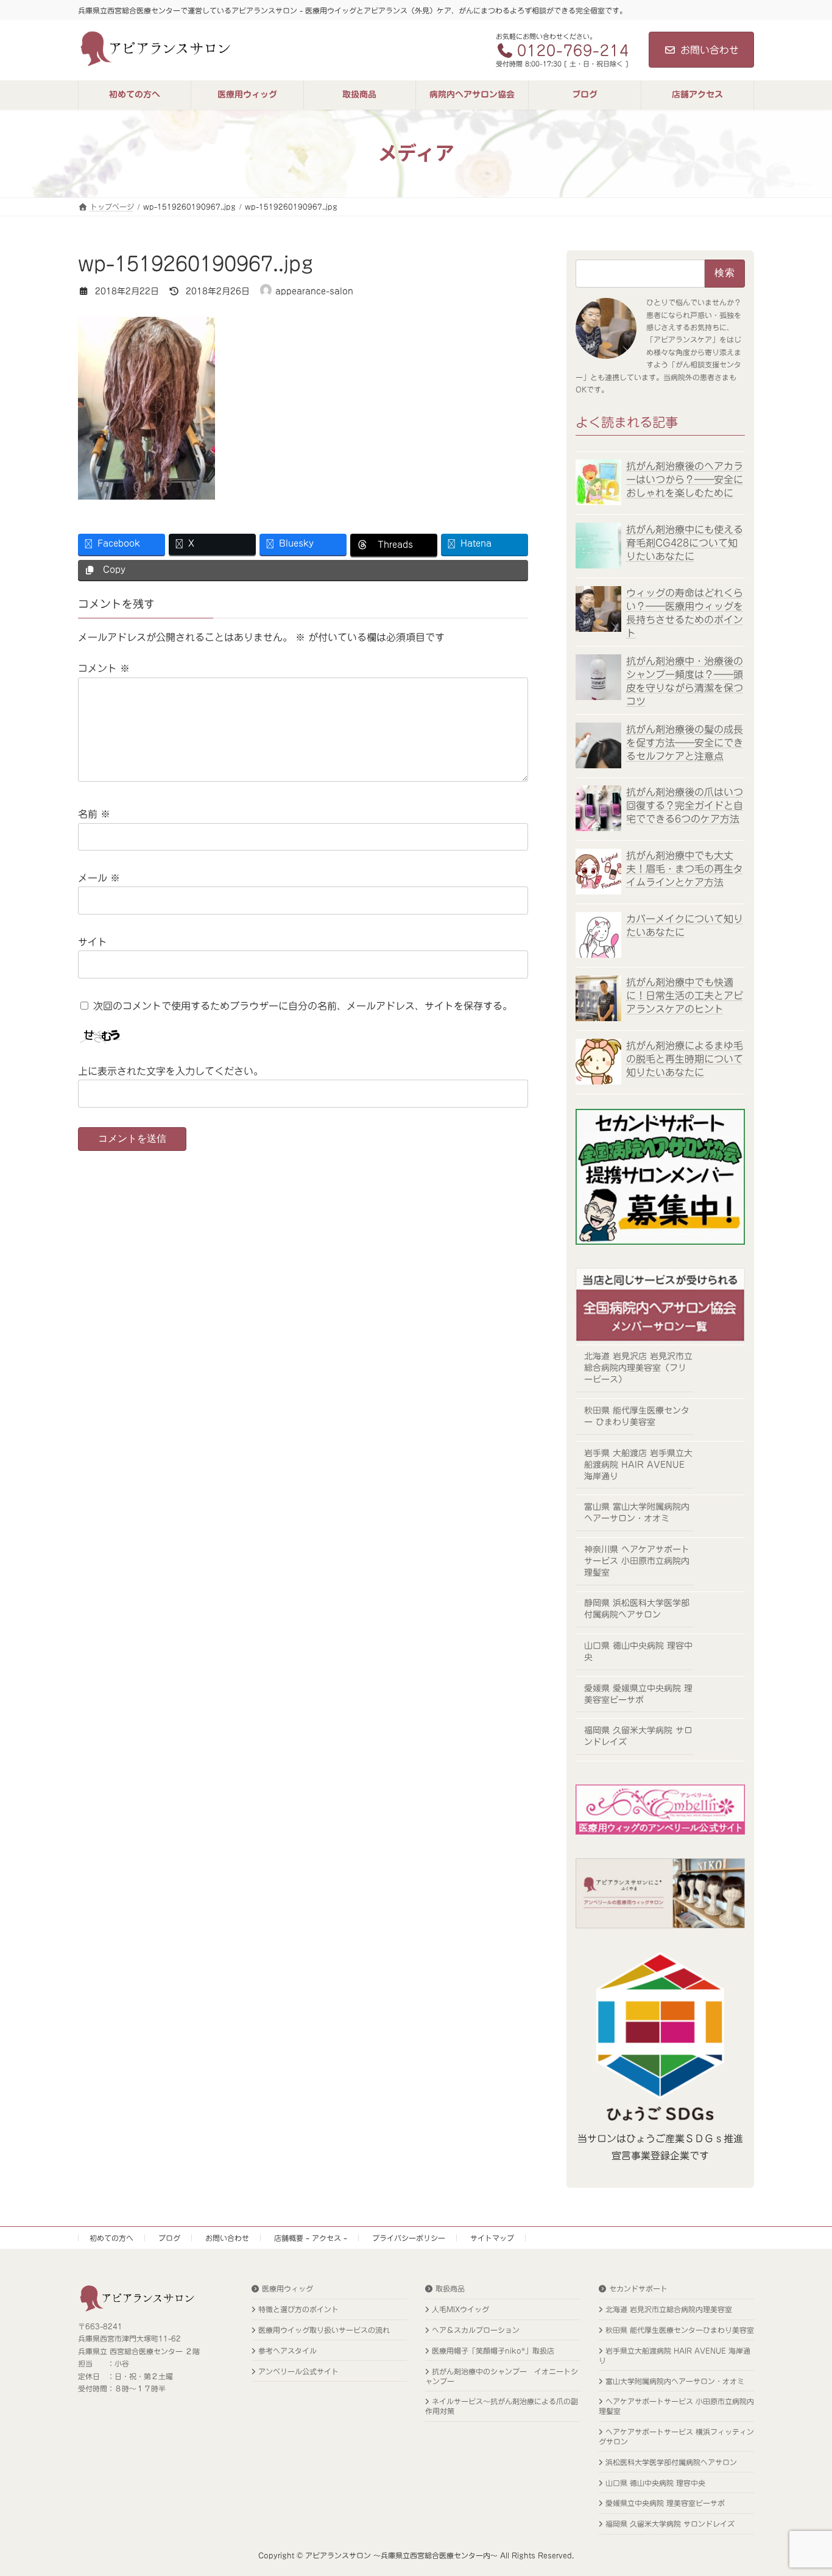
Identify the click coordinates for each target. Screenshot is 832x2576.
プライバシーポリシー (409, 2238)
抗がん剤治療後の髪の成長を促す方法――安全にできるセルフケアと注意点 (685, 742)
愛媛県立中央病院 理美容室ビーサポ (665, 2503)
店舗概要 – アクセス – (311, 2238)
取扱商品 (450, 2289)
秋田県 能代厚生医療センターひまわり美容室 (680, 2330)
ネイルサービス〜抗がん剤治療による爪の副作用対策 (502, 2407)
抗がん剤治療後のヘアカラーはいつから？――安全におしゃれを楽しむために (685, 479)
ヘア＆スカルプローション (476, 2330)
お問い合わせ (710, 50)
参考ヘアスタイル (287, 2351)
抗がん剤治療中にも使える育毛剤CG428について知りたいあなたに (685, 543)
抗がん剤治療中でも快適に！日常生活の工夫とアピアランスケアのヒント (685, 995)
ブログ (169, 2238)
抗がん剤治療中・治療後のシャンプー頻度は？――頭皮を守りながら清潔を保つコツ (685, 681)
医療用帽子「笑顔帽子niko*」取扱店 (493, 2351)
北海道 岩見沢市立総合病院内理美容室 (669, 2310)
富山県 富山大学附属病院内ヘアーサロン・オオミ (637, 1513)
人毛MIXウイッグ (460, 2310)
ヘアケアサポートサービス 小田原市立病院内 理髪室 (676, 2407)
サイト (93, 942)
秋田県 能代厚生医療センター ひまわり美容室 (637, 1416)
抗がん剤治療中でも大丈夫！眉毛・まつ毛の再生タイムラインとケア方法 (685, 869)
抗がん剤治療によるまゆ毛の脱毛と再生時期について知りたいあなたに (685, 1058)
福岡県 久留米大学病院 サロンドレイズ (638, 1736)
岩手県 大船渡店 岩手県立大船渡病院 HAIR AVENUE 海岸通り (638, 1464)
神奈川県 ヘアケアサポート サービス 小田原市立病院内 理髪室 (637, 1560)
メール (99, 878)
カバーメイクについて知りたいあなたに (685, 925)
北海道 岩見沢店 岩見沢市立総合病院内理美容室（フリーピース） (638, 1368)
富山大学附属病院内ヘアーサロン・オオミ (675, 2381)
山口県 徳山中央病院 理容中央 (638, 1651)
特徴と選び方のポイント (298, 2310)
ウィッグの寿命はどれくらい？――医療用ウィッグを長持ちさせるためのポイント (685, 613)
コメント (104, 668)
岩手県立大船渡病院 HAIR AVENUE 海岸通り (675, 2355)
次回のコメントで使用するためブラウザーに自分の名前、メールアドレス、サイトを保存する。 (303, 1006)
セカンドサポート (638, 2289)
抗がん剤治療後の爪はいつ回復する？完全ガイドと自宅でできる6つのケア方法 (685, 805)
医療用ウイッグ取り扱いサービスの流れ (324, 2330)
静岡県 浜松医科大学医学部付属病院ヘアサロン (637, 1609)
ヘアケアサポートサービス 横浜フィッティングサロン (676, 2437)
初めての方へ (111, 2238)
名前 (94, 814)
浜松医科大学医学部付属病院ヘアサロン (671, 2462)
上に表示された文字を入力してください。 (171, 1071)
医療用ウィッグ (287, 2289)
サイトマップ (492, 2238)
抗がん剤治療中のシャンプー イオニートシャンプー (502, 2376)
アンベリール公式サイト (298, 2371)
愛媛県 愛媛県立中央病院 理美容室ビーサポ (638, 1693)
